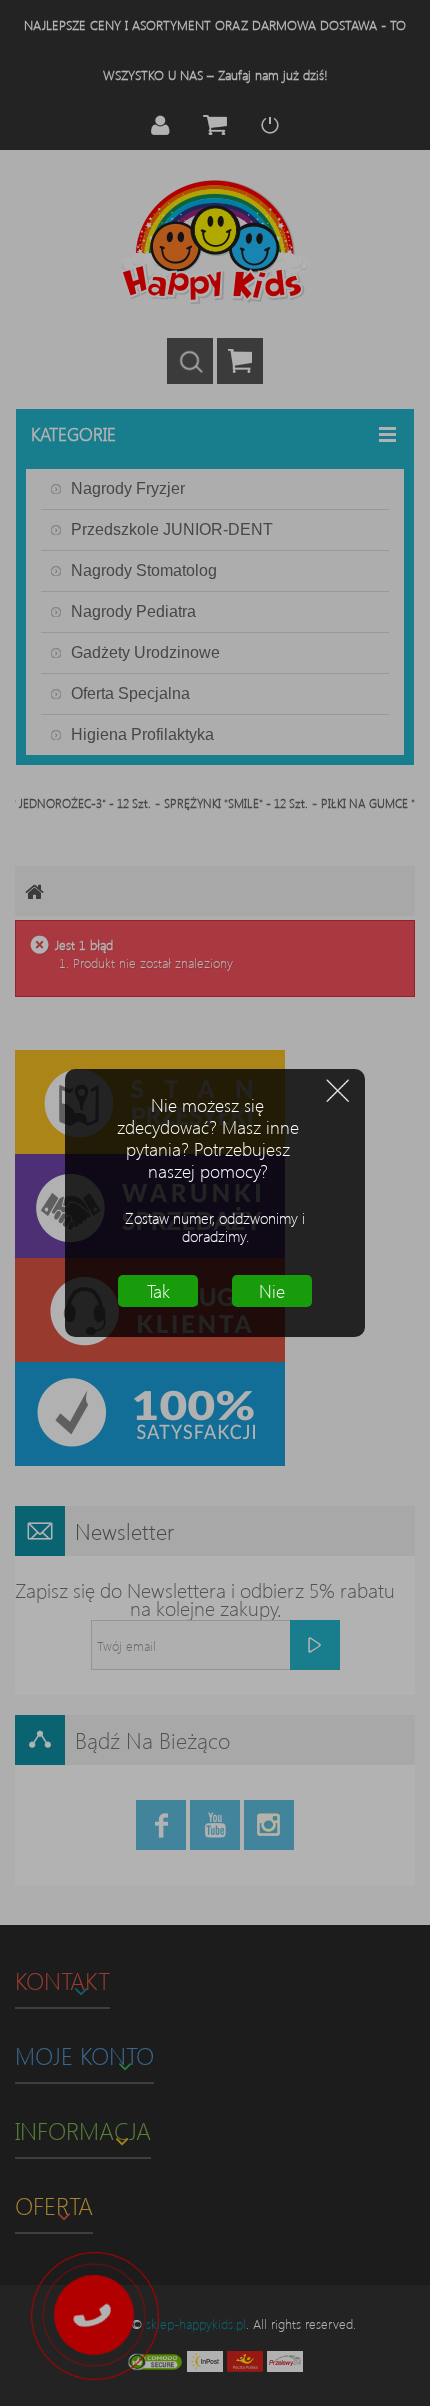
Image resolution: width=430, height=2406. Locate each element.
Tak (158, 1291)
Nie (272, 1291)
